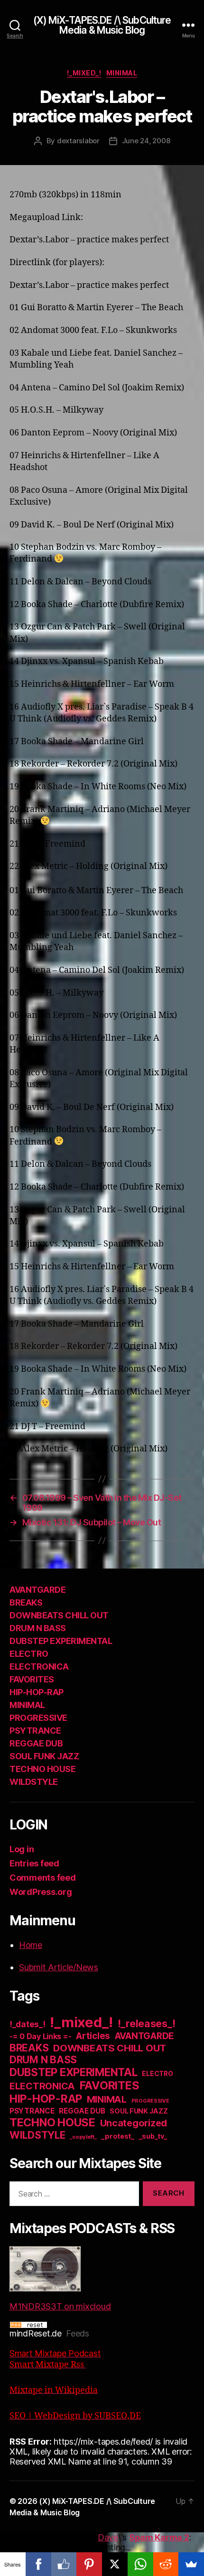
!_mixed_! (84, 73)
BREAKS (26, 1602)
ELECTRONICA (39, 1667)
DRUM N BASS (38, 1628)
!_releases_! (147, 2023)
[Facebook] (38, 2564)
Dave (108, 2537)
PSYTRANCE (35, 1731)
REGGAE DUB (36, 1743)
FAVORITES (32, 1679)
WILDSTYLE (34, 1782)
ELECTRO (29, 1654)
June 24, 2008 (146, 141)
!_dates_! (28, 2024)
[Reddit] (166, 2564)
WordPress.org (41, 1892)
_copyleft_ (83, 2137)
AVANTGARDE (37, 1590)
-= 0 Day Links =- (40, 2036)
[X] (115, 2564)
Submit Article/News (59, 1967)
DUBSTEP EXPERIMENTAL (61, 1641)
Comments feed (43, 1878)
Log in (22, 1849)
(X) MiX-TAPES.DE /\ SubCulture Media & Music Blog (102, 25)
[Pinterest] (89, 2564)
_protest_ (118, 2136)
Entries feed (34, 1863)
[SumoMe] (191, 2564)
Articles (93, 2036)
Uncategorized (134, 2123)
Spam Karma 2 (159, 2537)
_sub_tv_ (153, 2136)
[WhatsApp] (140, 2564)
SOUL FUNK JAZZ (44, 1756)
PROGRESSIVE (38, 1718)
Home (31, 1945)
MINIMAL (122, 73)
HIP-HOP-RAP (37, 1692)
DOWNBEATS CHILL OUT (59, 1615)
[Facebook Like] (64, 2564)
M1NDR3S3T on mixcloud (60, 2306)
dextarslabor (78, 141)
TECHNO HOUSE (42, 1769)
